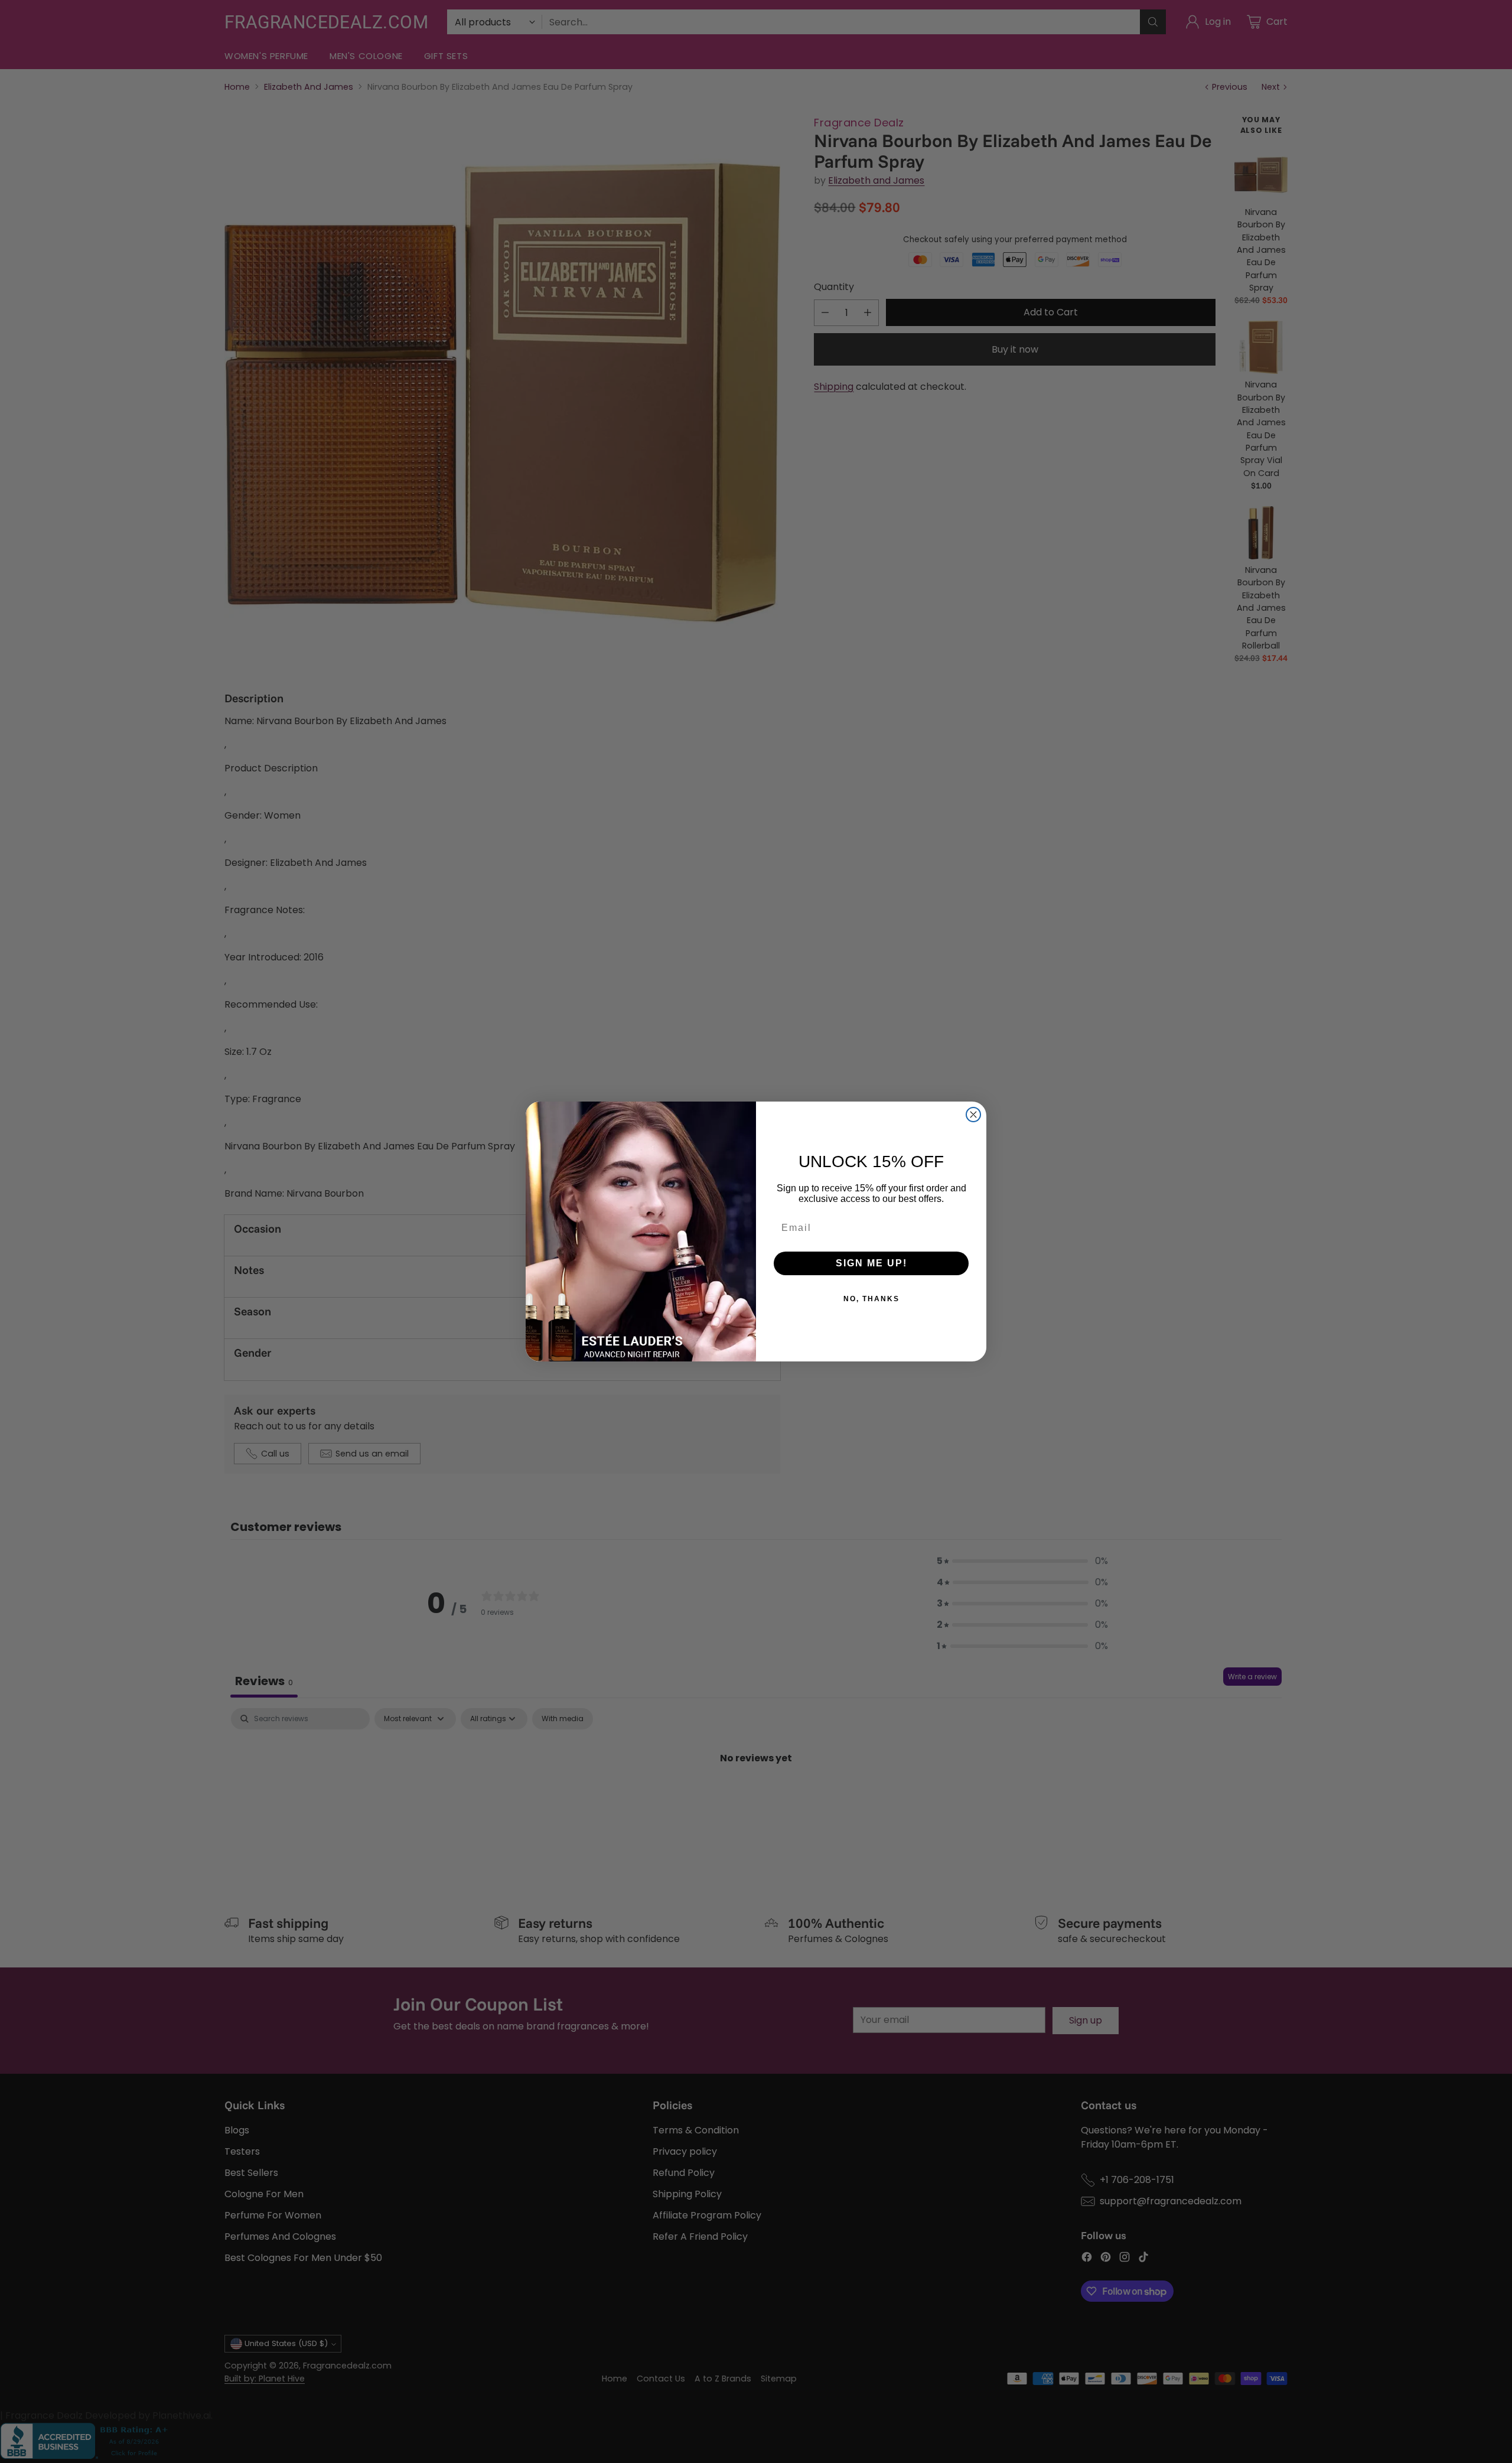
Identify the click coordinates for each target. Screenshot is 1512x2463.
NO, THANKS (871, 1299)
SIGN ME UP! (871, 1263)
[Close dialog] (973, 1115)
